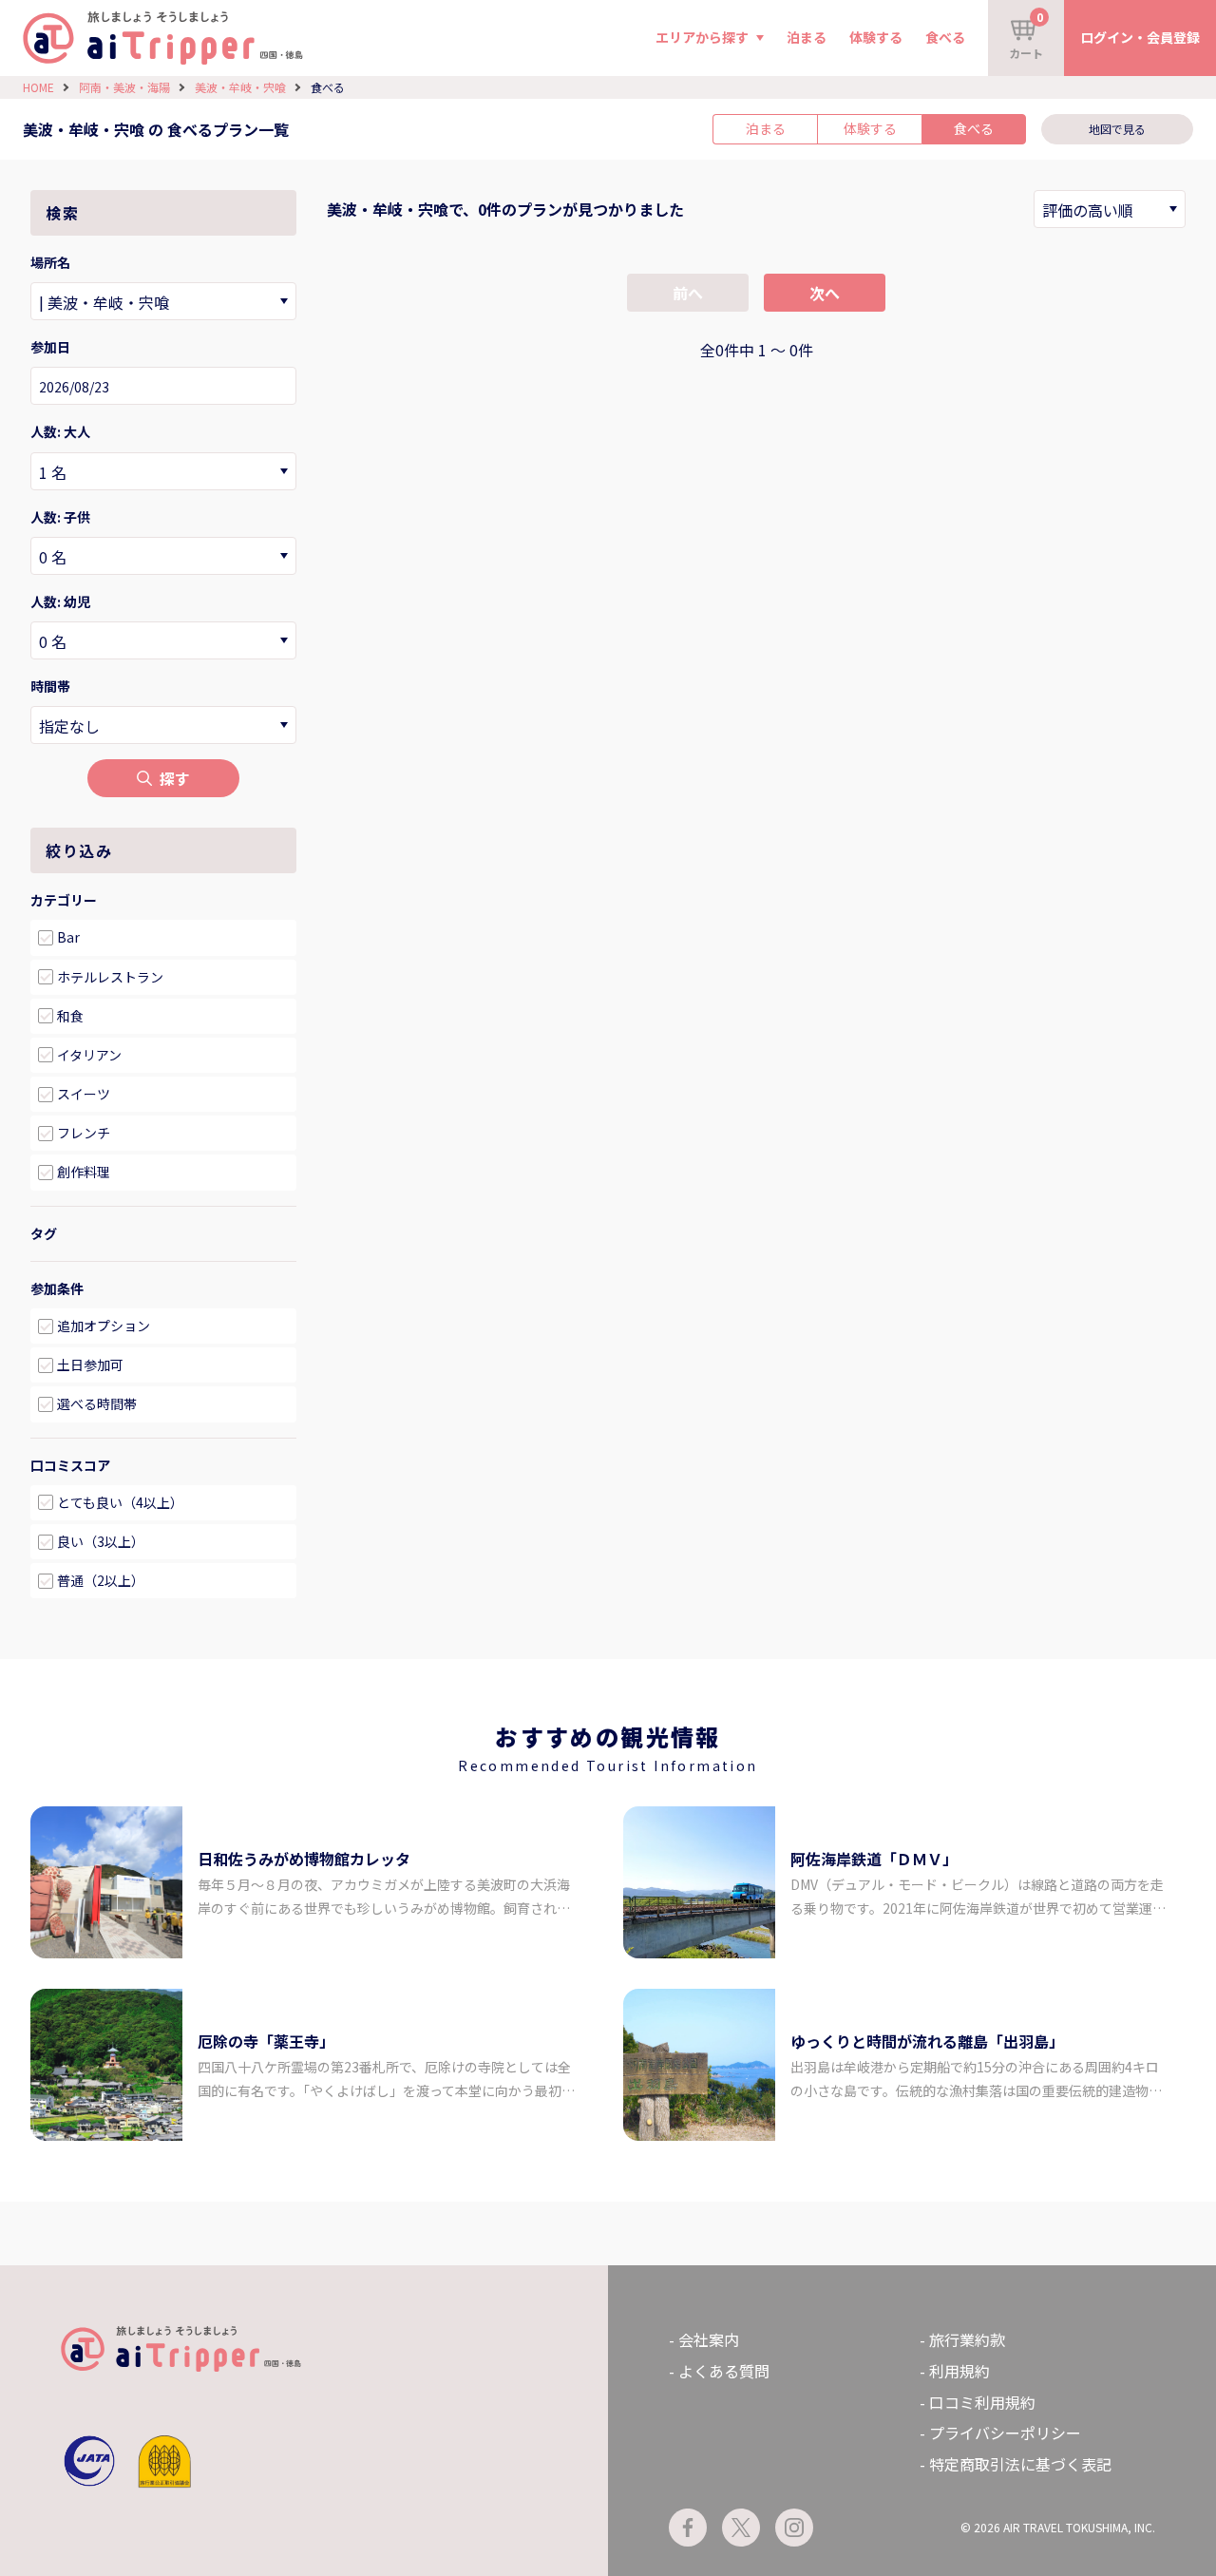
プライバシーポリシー (1005, 2433)
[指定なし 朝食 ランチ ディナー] (163, 725)
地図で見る (1117, 129)
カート (1026, 35)
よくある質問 (724, 2371)
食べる (945, 37)
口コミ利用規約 (982, 2402)
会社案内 (709, 2339)
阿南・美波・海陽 (124, 87)
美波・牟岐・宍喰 (240, 87)
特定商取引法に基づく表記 (1020, 2464)
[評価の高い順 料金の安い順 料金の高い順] (1110, 209)
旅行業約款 (967, 2339)
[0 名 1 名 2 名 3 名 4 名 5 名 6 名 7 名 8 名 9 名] (163, 471)
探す (175, 778)
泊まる (807, 37)
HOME (38, 87)
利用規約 (959, 2371)
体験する (876, 37)
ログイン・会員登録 (1140, 37)
